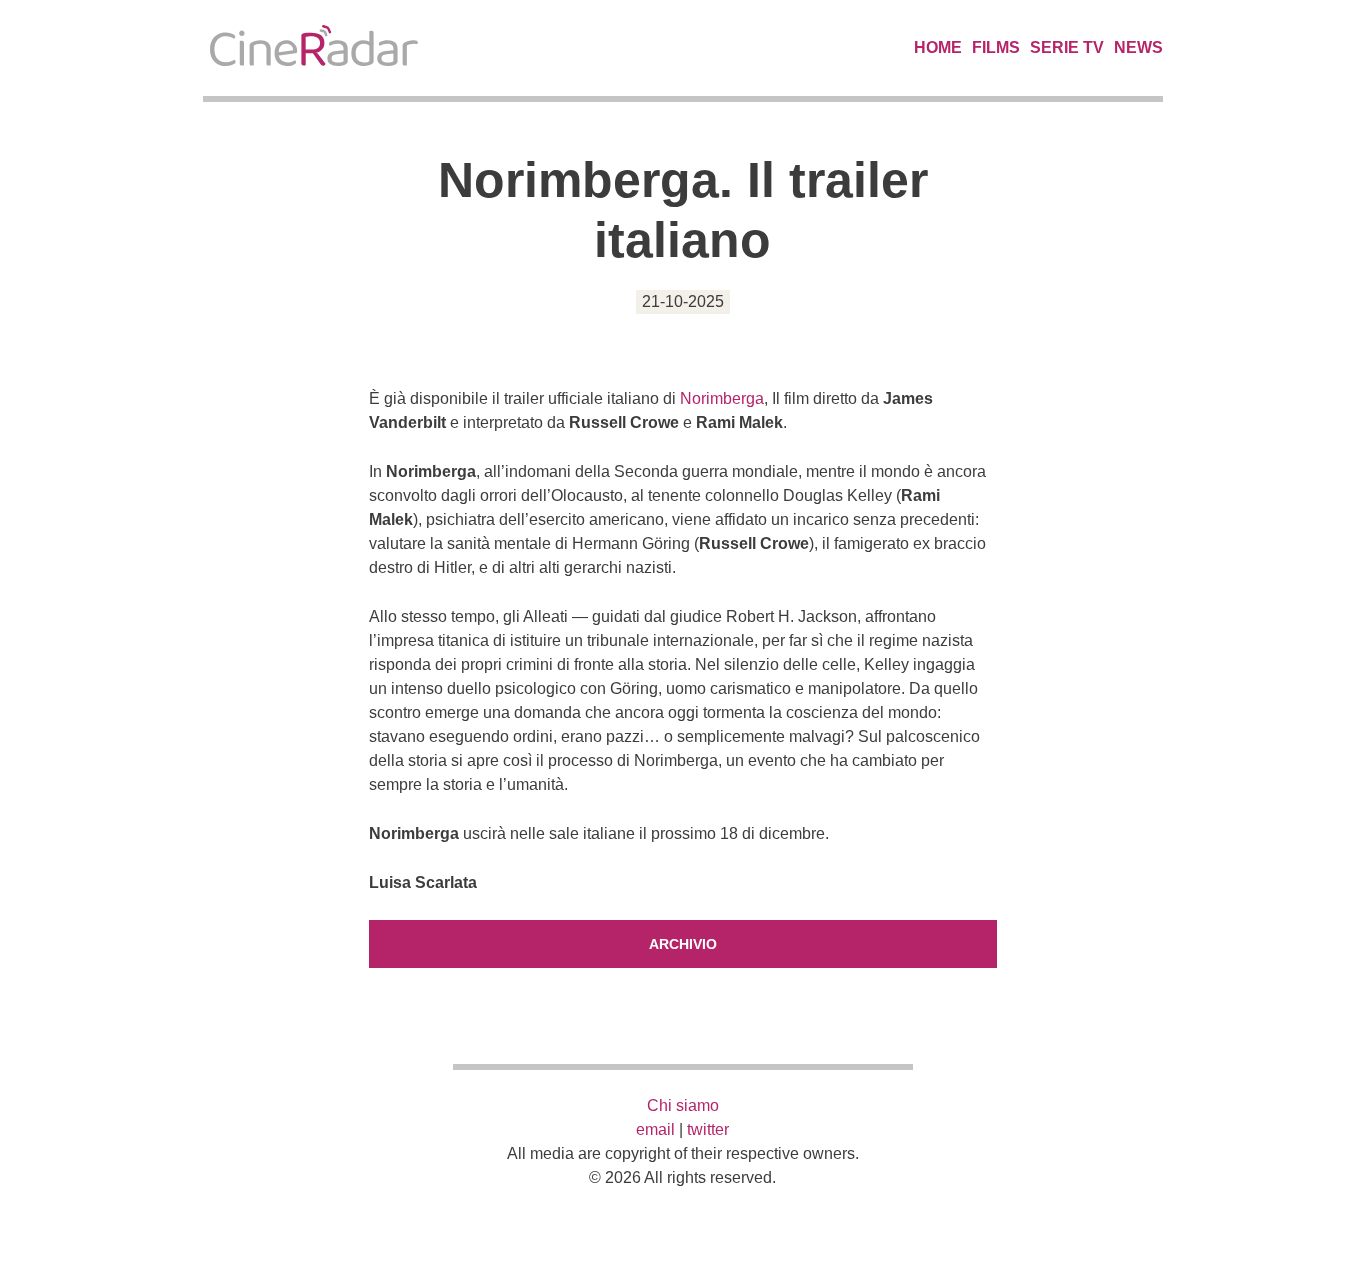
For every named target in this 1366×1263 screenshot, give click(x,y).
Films (996, 47)
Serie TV (1067, 47)
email (655, 1129)
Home (938, 47)
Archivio (683, 944)
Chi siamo (683, 1105)
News (1138, 47)
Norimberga (722, 398)
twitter (708, 1129)
